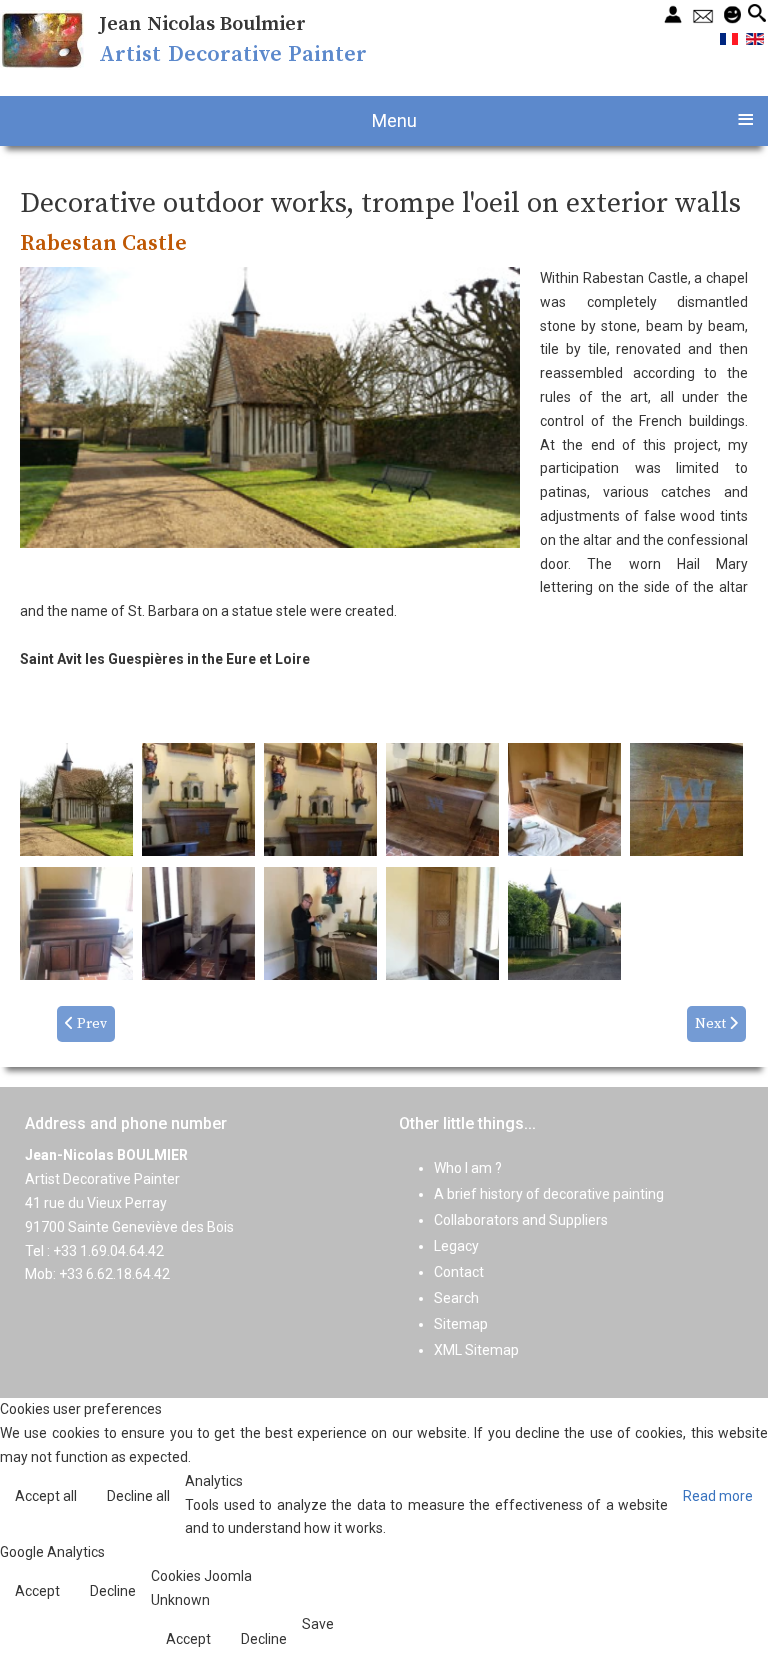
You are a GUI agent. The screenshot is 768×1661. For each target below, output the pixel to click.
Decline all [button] (138, 1496)
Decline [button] (113, 1591)
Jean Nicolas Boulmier (202, 24)
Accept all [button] (46, 1496)
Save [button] (318, 1624)
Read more (718, 1496)
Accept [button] (37, 1591)
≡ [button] (745, 118)
